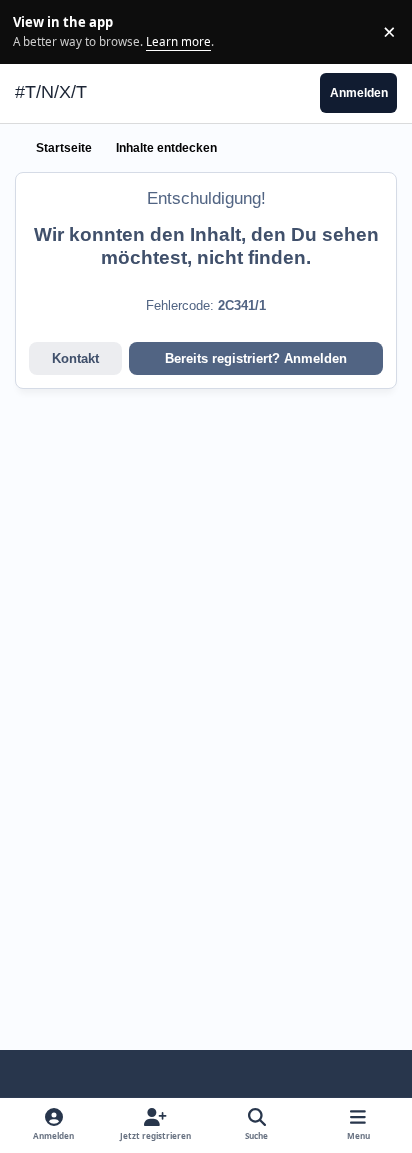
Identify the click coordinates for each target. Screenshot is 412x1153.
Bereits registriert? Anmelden (256, 358)
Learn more (34, 31)
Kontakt (75, 358)
